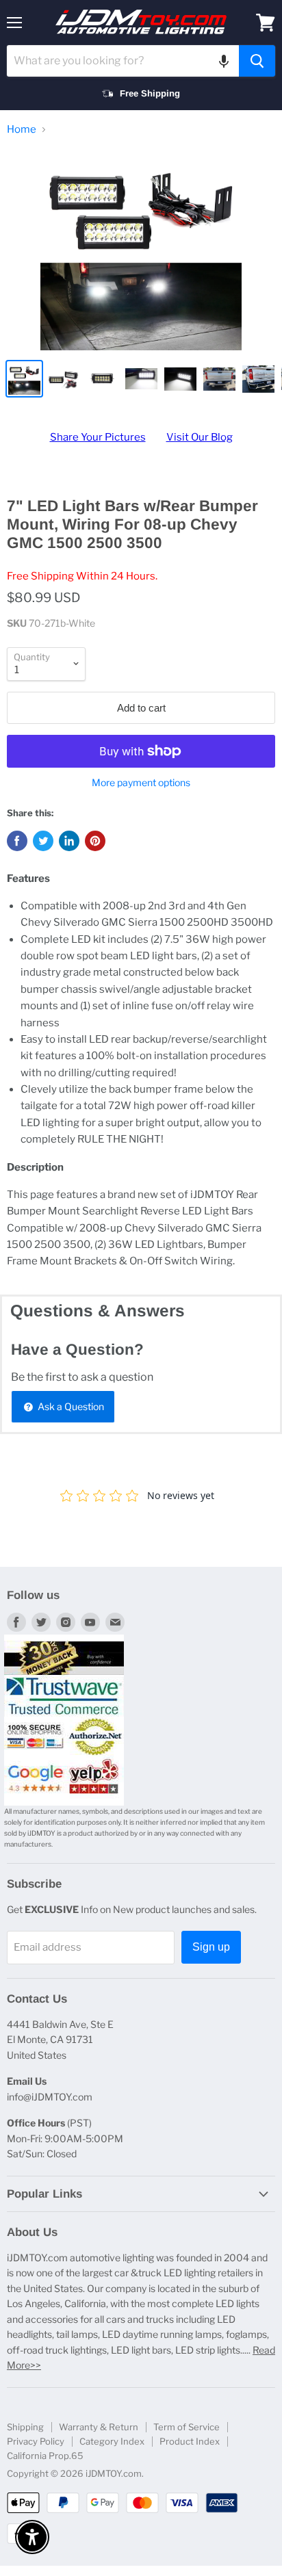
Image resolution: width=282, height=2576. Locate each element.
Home (22, 130)
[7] (141, 250)
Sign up (211, 1947)
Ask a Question (70, 1406)
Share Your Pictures (98, 437)
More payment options (141, 783)
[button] (224, 61)
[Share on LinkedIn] (69, 841)
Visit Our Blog (200, 437)
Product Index (190, 2441)
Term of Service (187, 2427)
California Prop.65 (45, 2456)
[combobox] (123, 61)
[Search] (257, 61)
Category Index (112, 2441)
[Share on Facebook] (17, 841)
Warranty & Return (99, 2427)
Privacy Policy (36, 2441)
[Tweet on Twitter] (43, 841)
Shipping (25, 2427)
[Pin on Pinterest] (95, 841)
